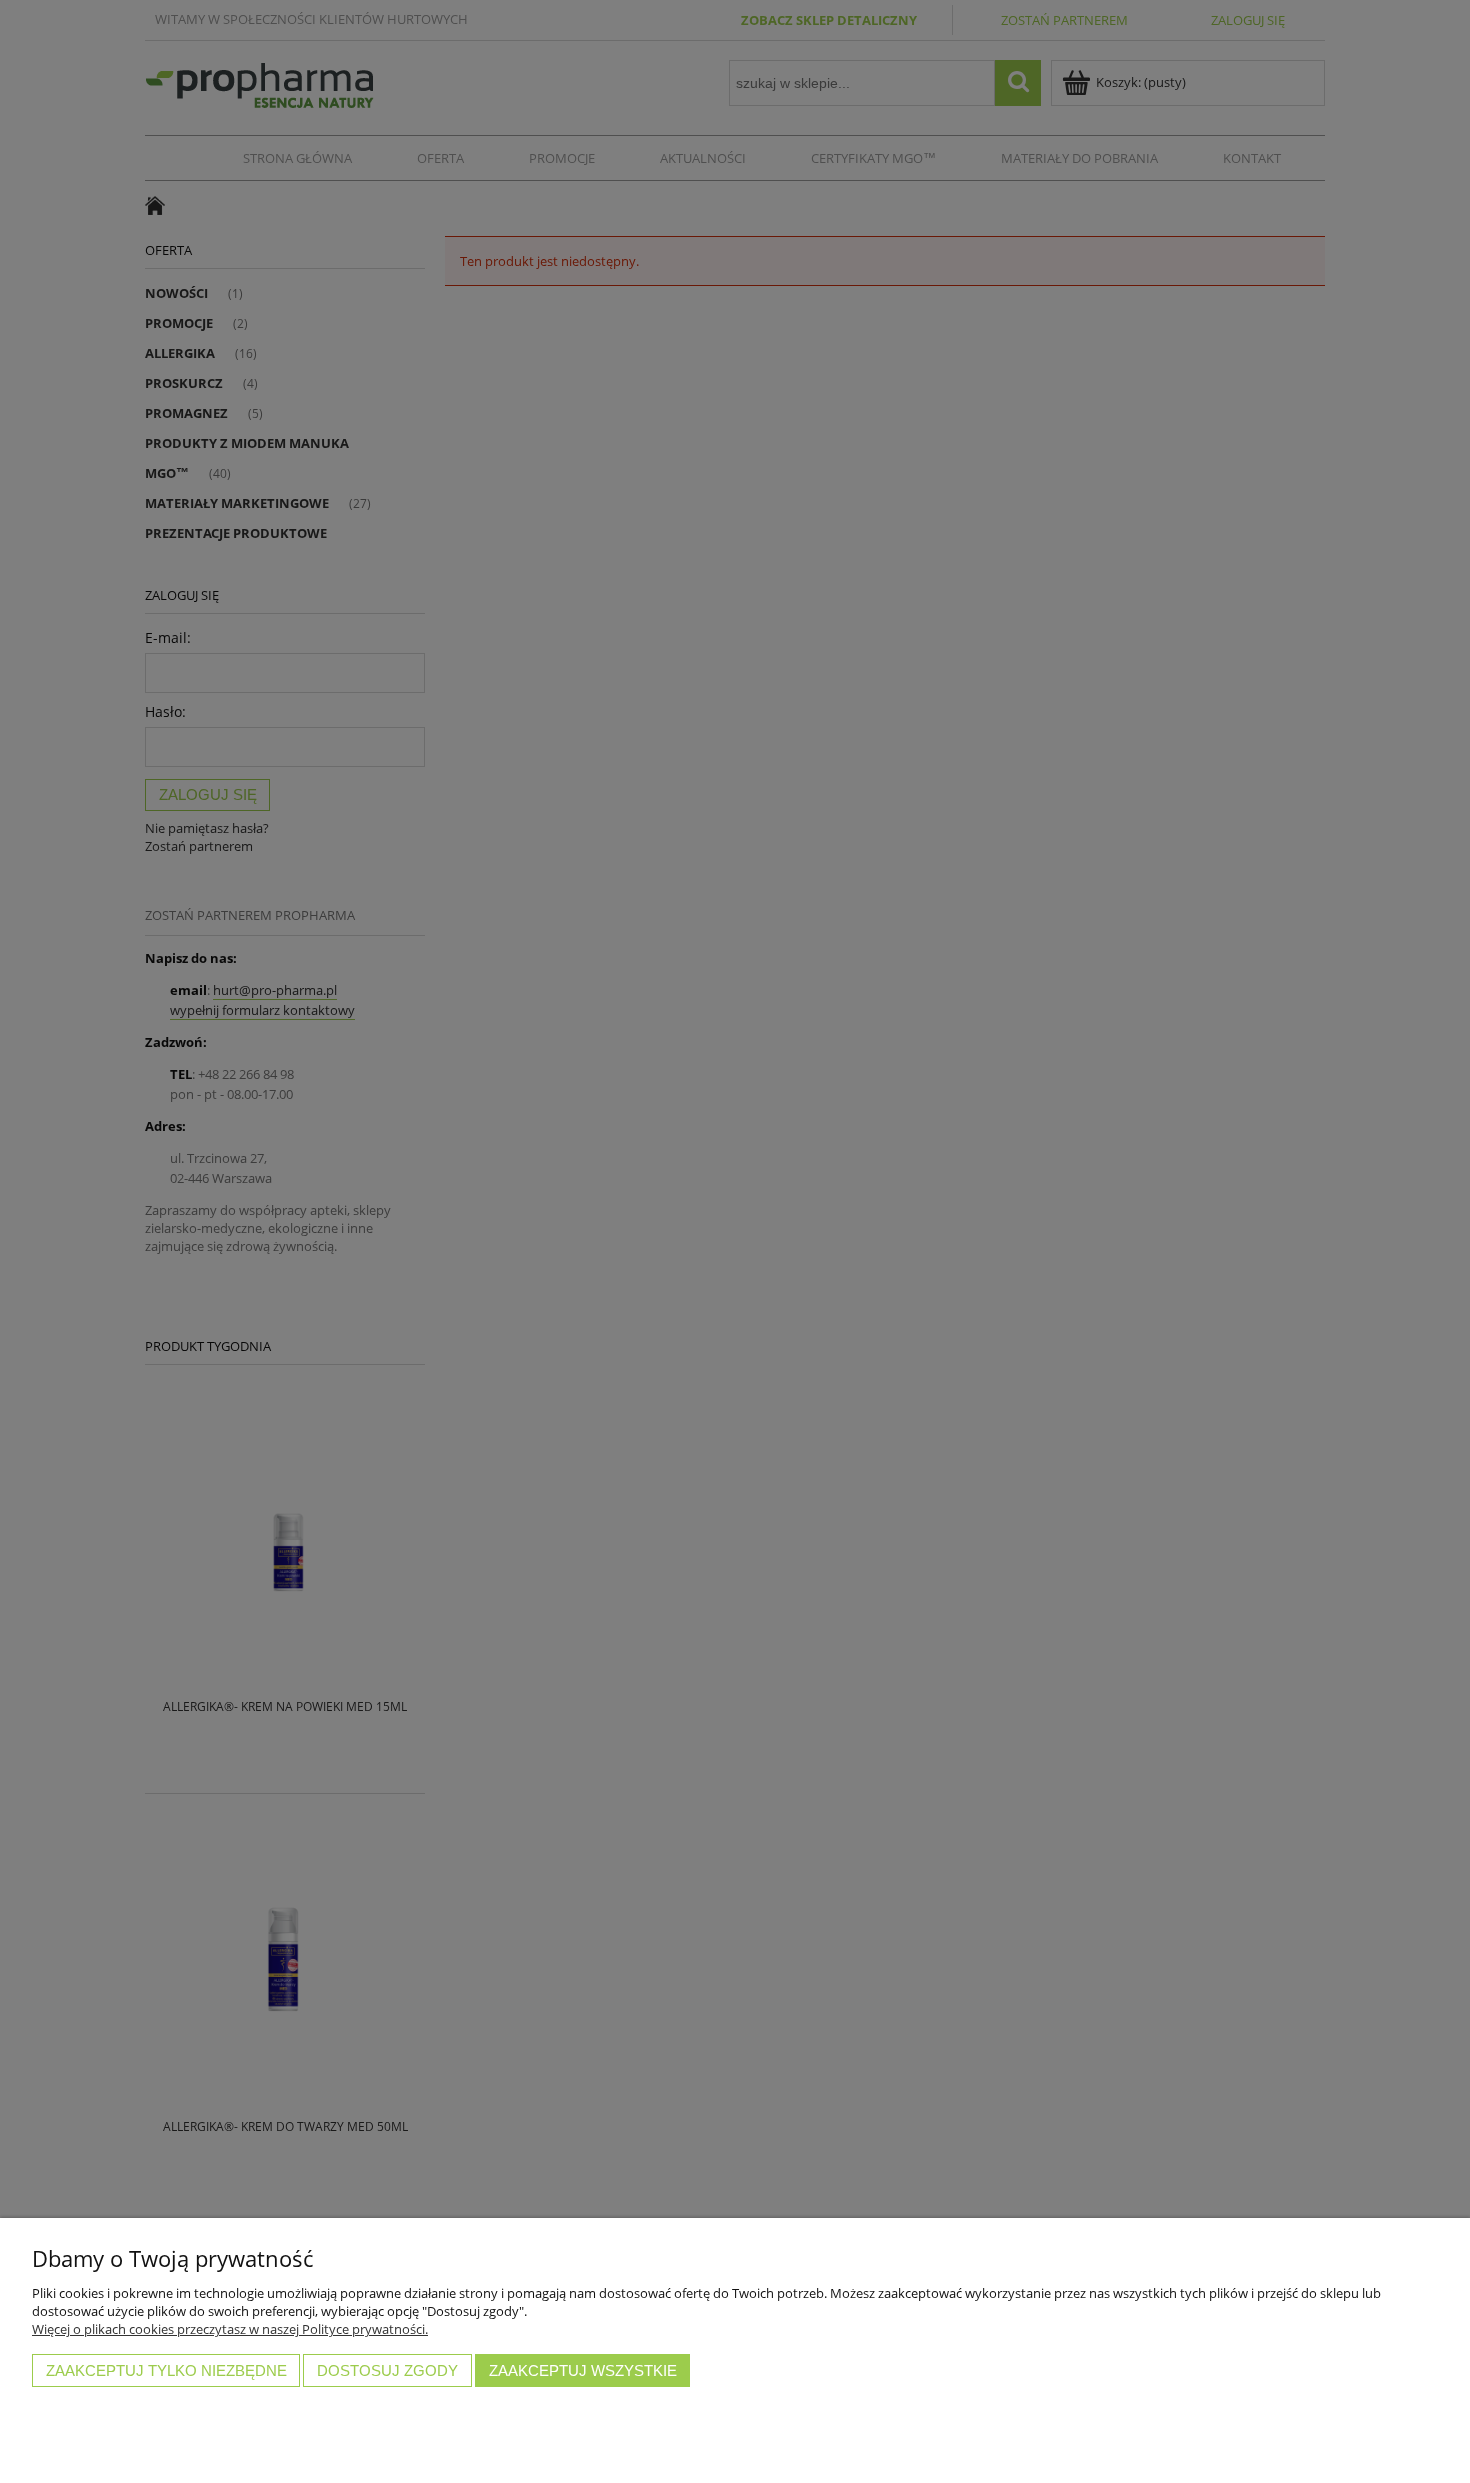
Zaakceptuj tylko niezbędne (166, 2370)
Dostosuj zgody (387, 2370)
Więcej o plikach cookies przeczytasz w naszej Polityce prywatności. (230, 2329)
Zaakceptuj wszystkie (583, 2370)
